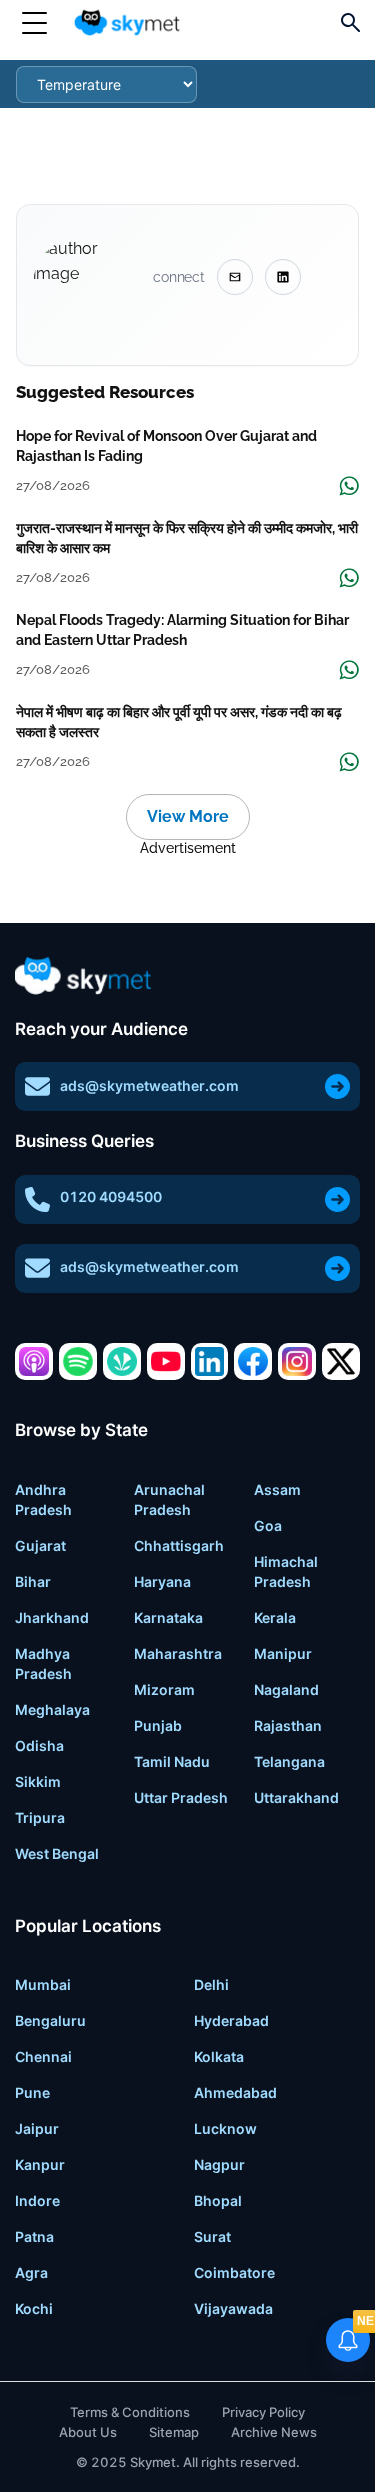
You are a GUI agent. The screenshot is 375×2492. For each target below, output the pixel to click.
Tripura (40, 1817)
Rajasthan (288, 1725)
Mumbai (43, 1984)
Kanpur (40, 2164)
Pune (32, 2092)
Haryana (162, 1581)
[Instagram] (297, 1362)
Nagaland (286, 1689)
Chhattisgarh (179, 1545)
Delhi (211, 1984)
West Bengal (57, 1853)
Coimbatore (234, 2272)
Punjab (158, 1725)
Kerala (275, 1617)
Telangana (289, 1761)
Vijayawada (233, 2308)
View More (188, 816)
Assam (277, 1489)
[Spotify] (78, 1362)
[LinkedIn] (210, 1362)
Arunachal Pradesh (169, 1499)
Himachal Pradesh (286, 1571)
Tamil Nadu (172, 1761)
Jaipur (37, 2128)
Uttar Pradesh (181, 1797)
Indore (37, 2200)
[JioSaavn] (122, 1362)
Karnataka (168, 1617)
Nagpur (219, 2164)
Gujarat (40, 1545)
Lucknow (225, 2128)
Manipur (283, 1653)
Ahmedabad (235, 2092)
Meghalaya (52, 1709)
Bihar (33, 1581)
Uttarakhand (296, 1797)
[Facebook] (253, 1362)
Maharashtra (178, 1653)
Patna (34, 2236)
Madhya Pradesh (43, 1663)
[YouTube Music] (166, 1362)
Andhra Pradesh (43, 1499)
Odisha (39, 1745)
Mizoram (164, 1689)
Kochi (34, 2308)
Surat (212, 2236)
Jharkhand (52, 1617)
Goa (268, 1525)
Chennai (43, 2056)
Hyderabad (231, 2020)
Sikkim (38, 1781)
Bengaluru (50, 2020)
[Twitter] (341, 1362)
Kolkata (219, 2056)
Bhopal (218, 2200)
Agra (31, 2272)
